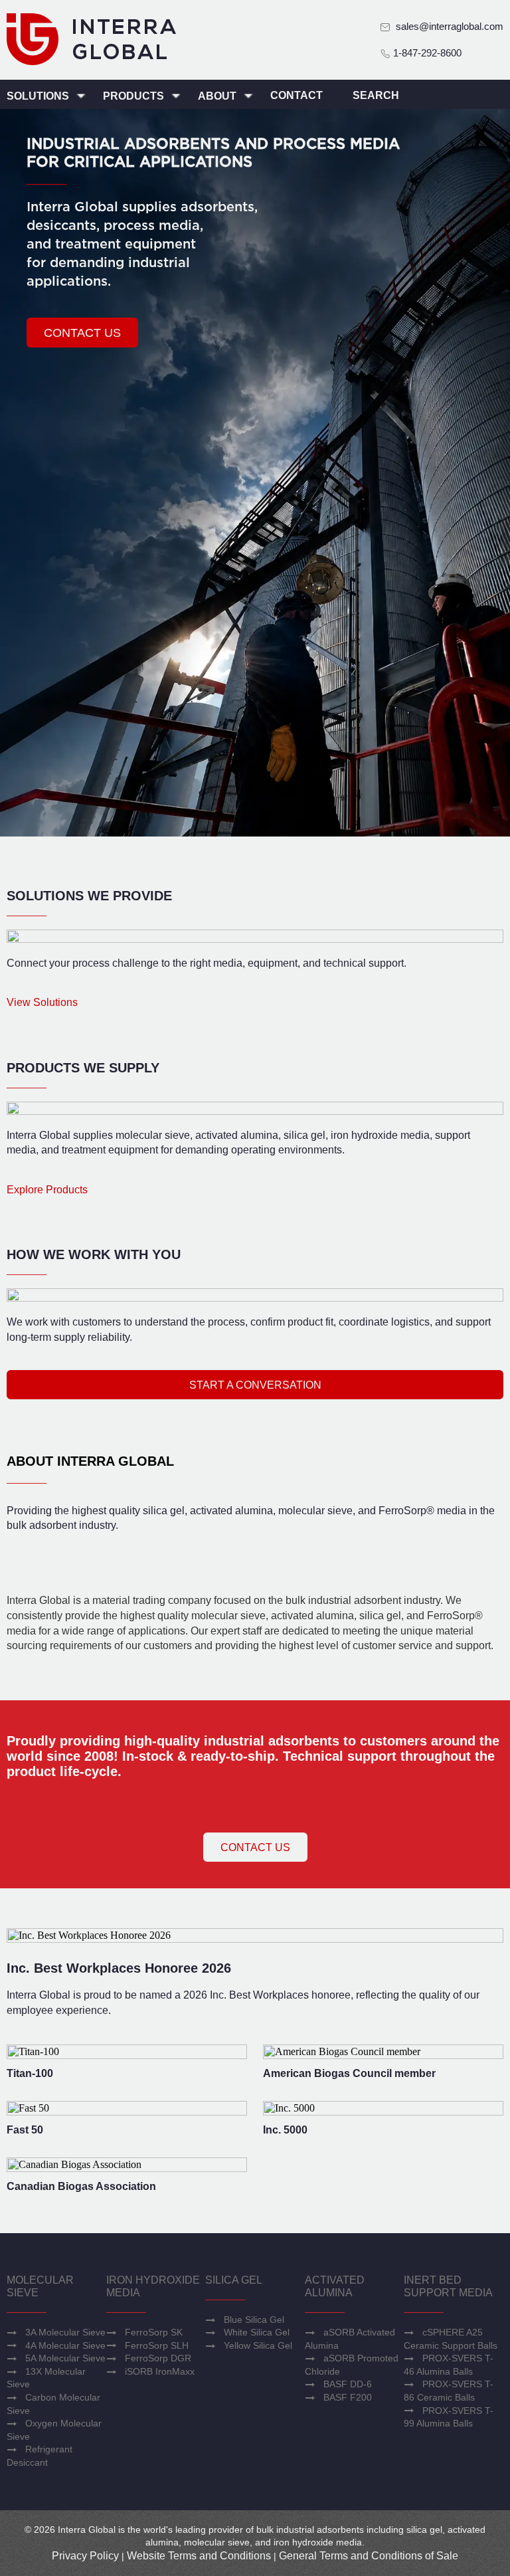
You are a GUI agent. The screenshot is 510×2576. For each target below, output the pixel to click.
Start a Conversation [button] (255, 1385)
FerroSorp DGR (158, 2358)
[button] (82, 333)
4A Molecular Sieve (65, 2345)
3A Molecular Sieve (65, 2332)
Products (135, 96)
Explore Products (47, 1190)
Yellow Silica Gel (258, 2345)
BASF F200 (348, 2397)
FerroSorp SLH (157, 2345)
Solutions (39, 96)
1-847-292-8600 (426, 53)
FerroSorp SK (154, 2332)
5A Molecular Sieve (65, 2358)
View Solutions (42, 1002)
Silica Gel (234, 2280)
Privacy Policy (85, 2556)
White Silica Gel (257, 2332)
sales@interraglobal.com (450, 26)
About (218, 96)
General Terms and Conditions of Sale (369, 2556)
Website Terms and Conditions (199, 2556)
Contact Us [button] (255, 1847)
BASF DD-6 (348, 2384)
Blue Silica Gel (254, 2320)
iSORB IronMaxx (160, 2371)
